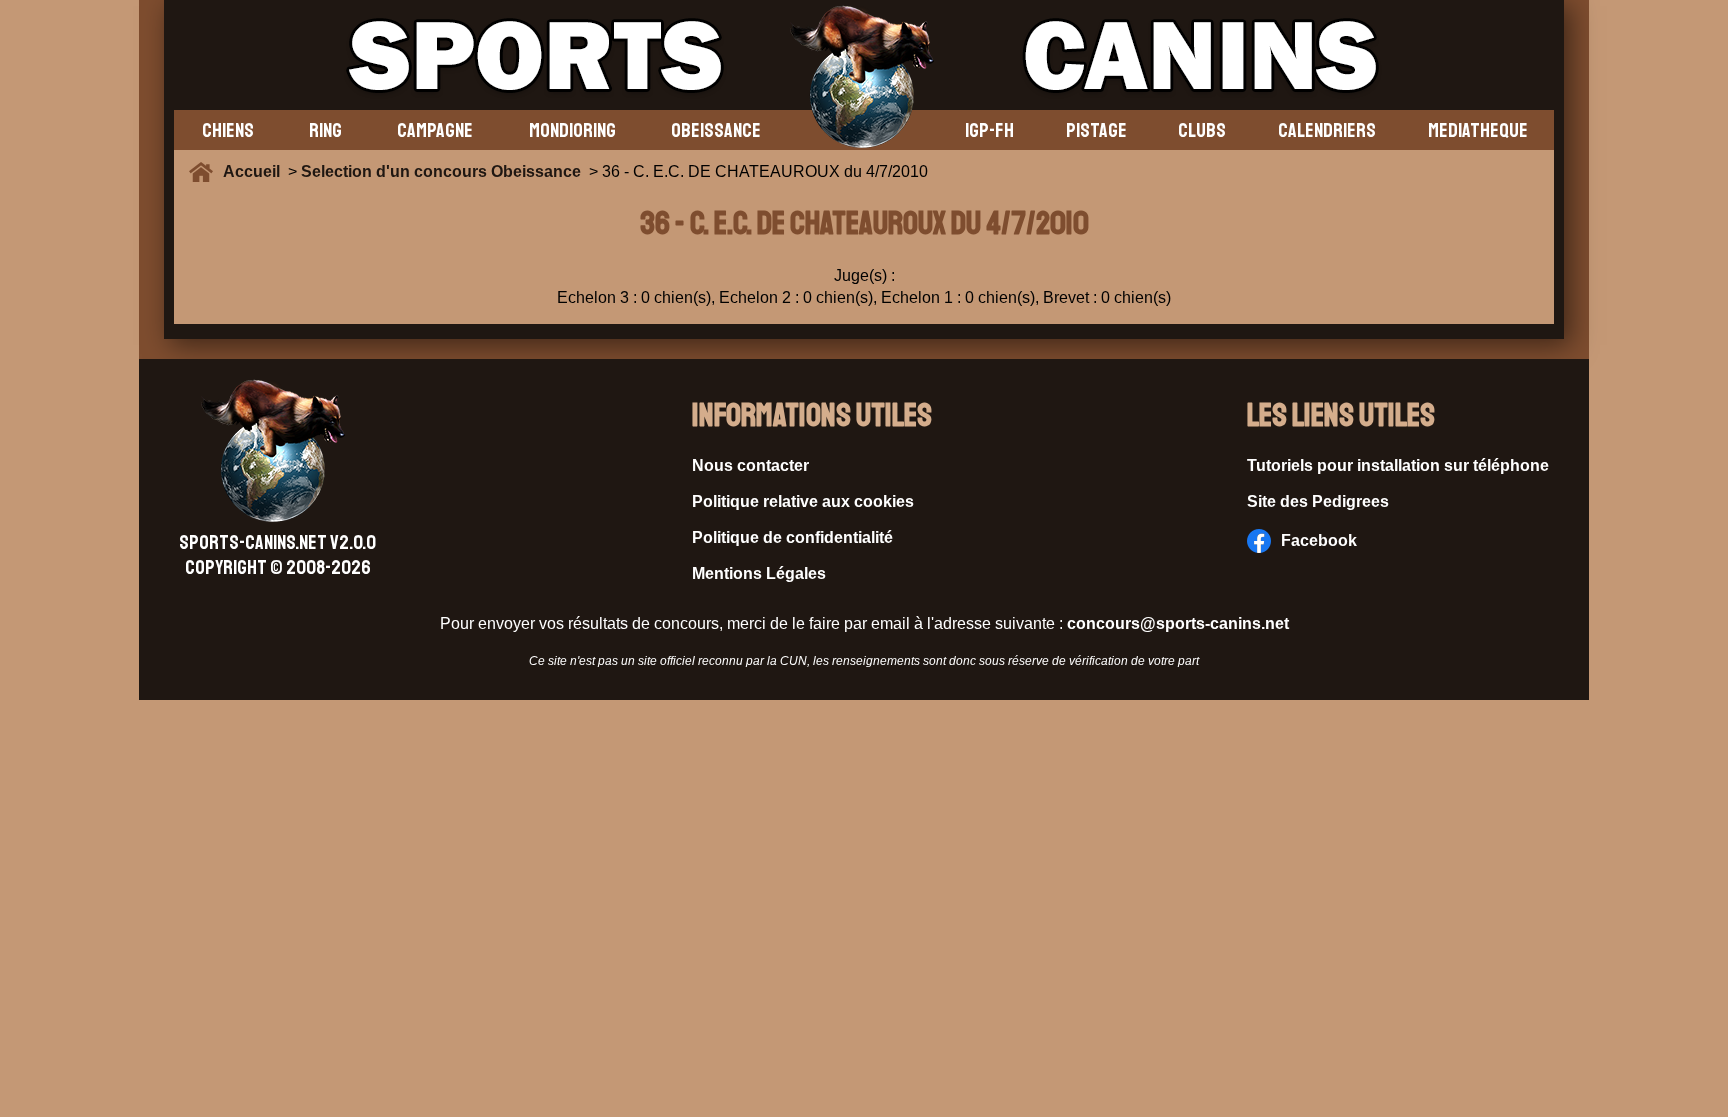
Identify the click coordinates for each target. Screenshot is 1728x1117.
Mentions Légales (759, 573)
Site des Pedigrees (1318, 501)
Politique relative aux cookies (803, 501)
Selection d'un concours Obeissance (441, 171)
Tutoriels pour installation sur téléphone (1398, 465)
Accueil (255, 171)
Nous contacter (750, 465)
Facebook (1319, 540)
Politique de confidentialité (792, 537)
